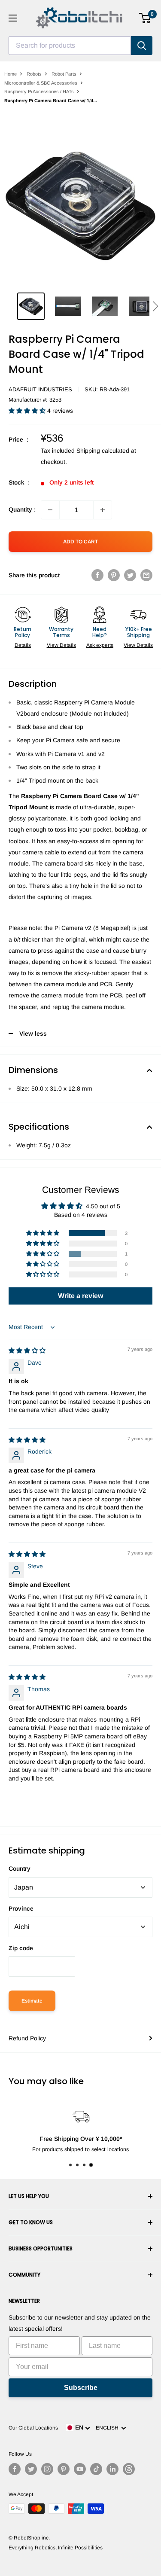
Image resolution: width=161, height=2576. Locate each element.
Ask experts (100, 645)
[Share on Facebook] (97, 575)
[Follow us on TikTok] (96, 2469)
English (108, 2428)
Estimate (32, 2001)
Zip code (21, 1948)
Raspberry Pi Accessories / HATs (39, 91)
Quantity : (22, 509)
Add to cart (80, 542)
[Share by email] (146, 575)
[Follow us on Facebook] (15, 2469)
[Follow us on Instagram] (47, 2469)
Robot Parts (64, 74)
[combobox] (70, 46)
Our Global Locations (33, 2428)
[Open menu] (13, 18)
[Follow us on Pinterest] (64, 2469)
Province (21, 1908)
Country (20, 1869)
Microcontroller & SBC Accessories (41, 83)
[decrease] (50, 510)
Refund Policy (27, 2038)
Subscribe (81, 2388)
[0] (145, 18)
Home (11, 74)
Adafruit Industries (40, 389)
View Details (61, 645)
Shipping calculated (103, 451)
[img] (27, 1350)
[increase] (103, 510)
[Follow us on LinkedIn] (112, 2469)
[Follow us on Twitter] (31, 2469)
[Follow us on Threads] (129, 2469)
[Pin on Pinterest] (114, 575)
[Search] (142, 46)
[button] (155, 306)
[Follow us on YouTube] (80, 2469)
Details (23, 645)
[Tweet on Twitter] (130, 575)
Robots (34, 74)
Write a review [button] (80, 1296)
